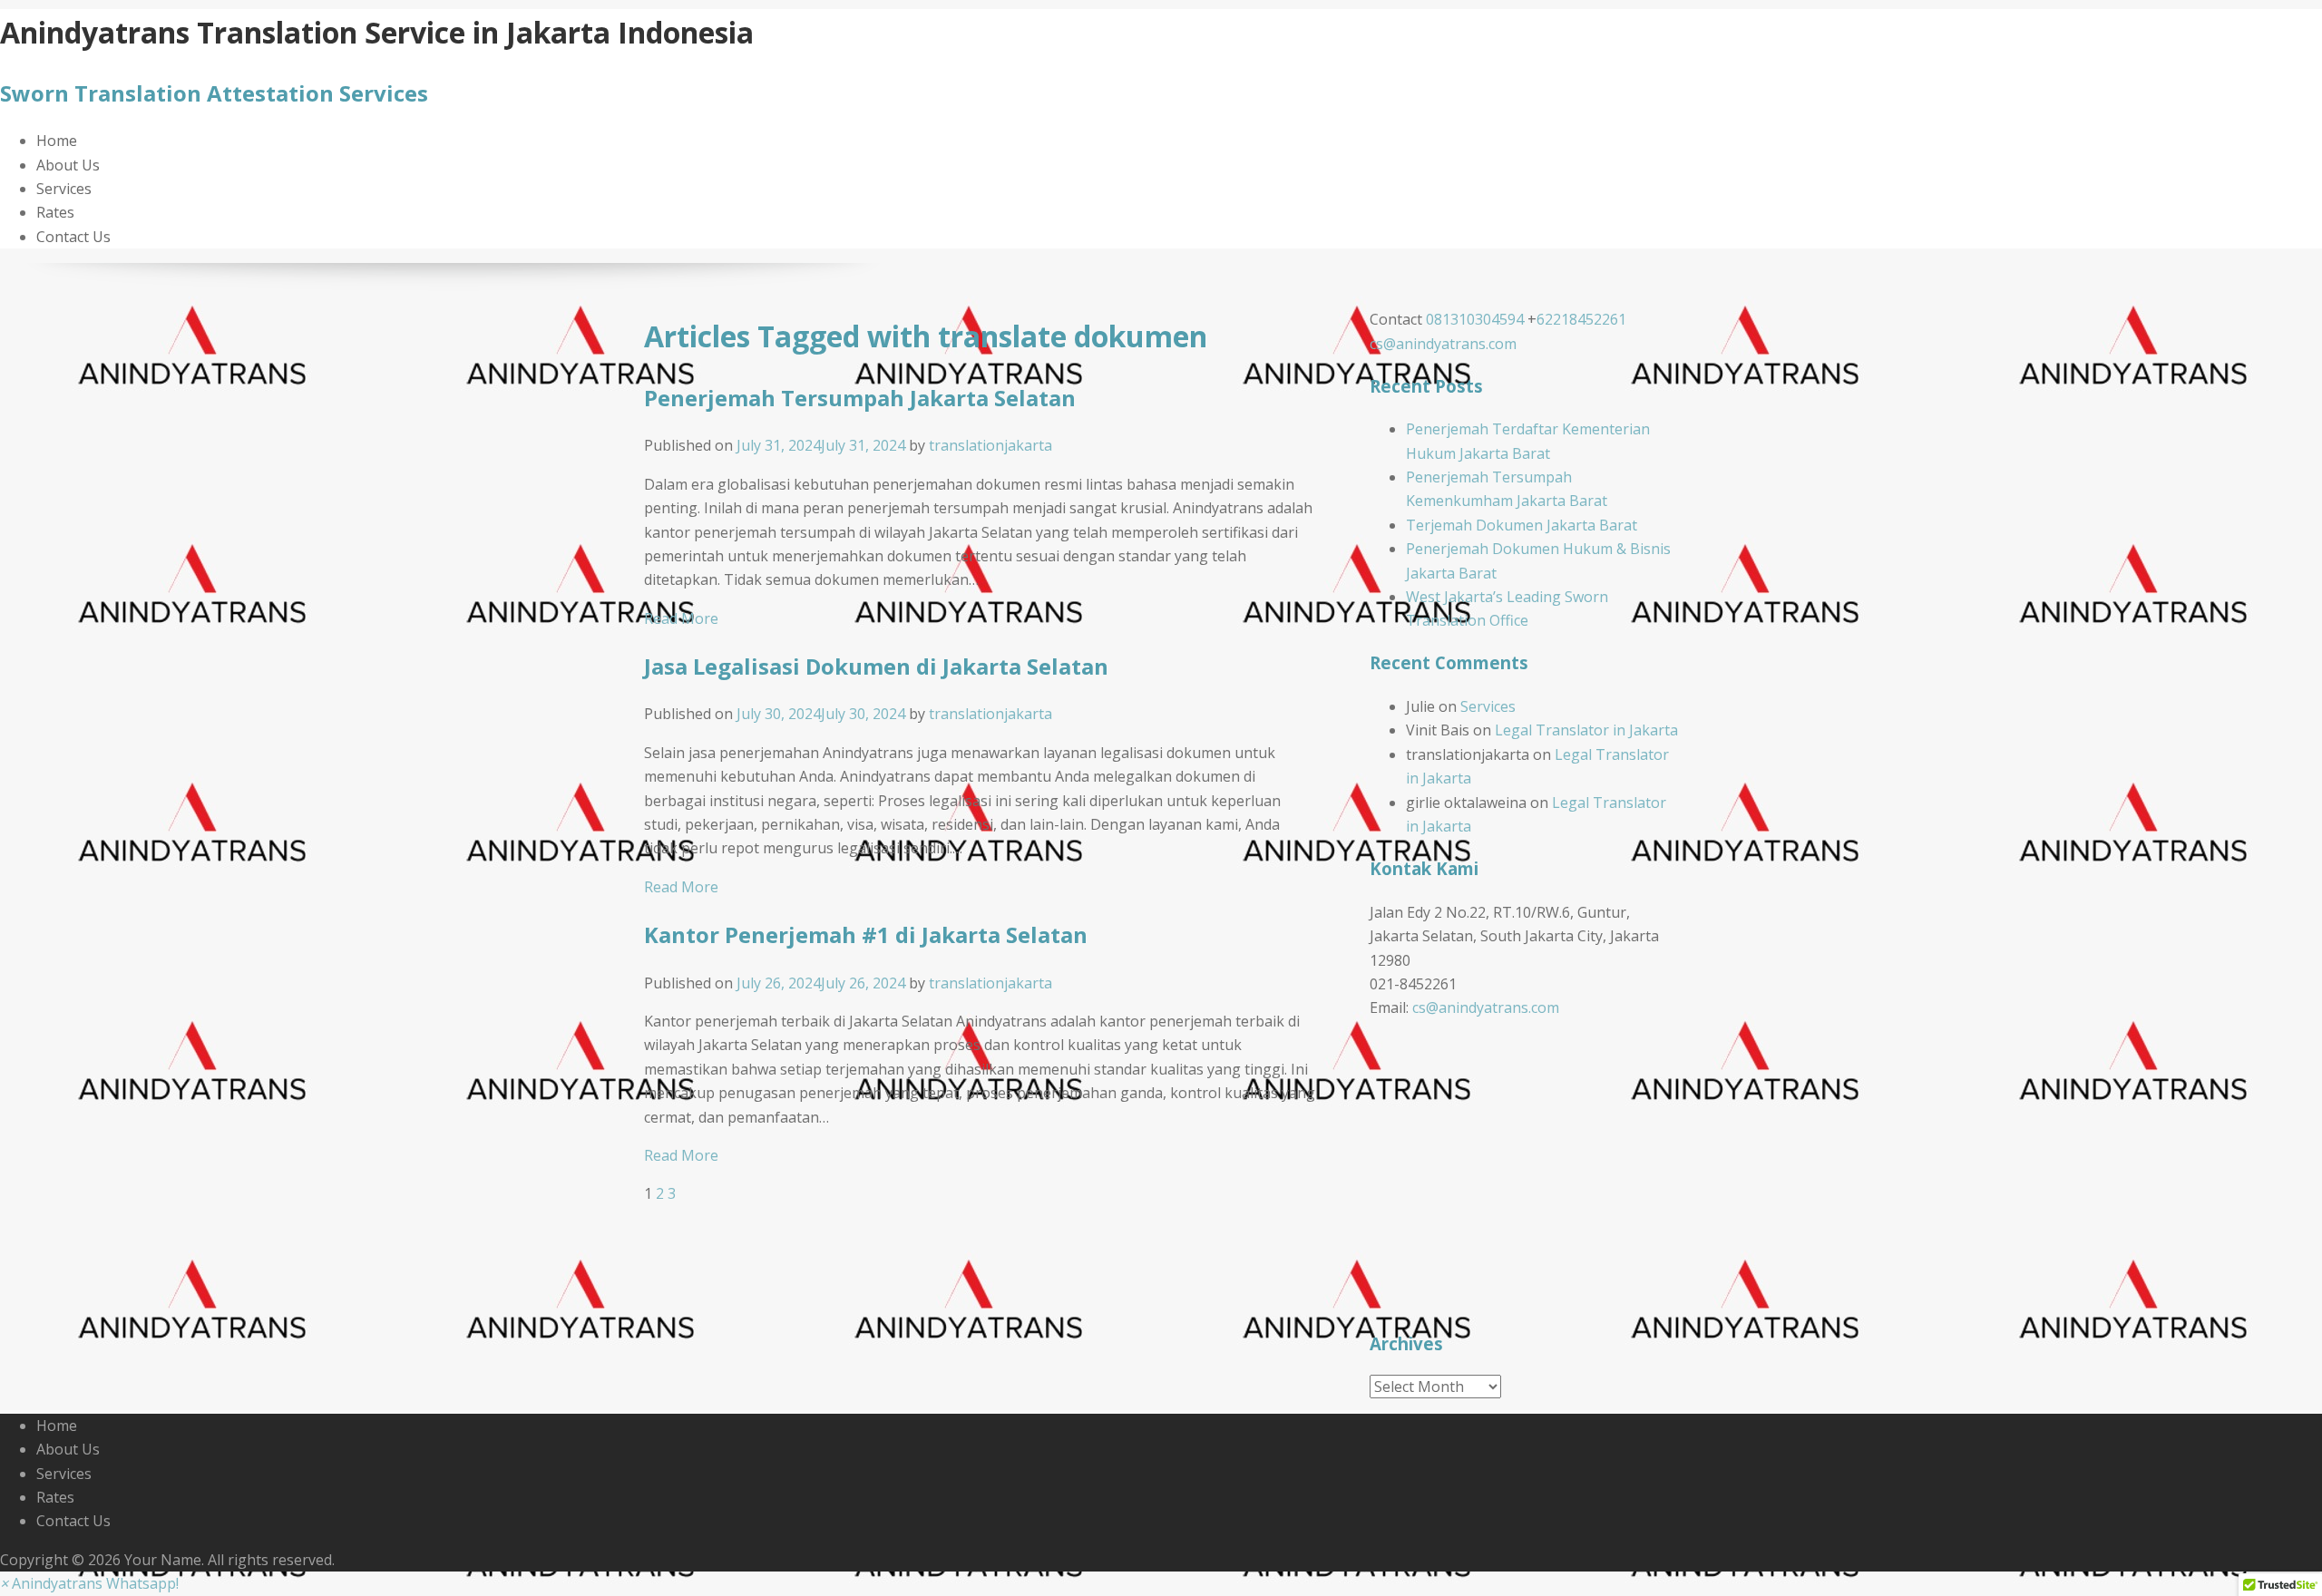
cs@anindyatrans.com (1443, 344)
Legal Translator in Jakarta (1586, 730)
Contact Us (73, 237)
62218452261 (1581, 319)
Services (64, 189)
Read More (681, 618)
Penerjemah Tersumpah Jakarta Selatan (860, 398)
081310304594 (1475, 319)
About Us (68, 165)
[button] (89, 1583)
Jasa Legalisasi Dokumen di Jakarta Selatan (876, 666)
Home (57, 141)
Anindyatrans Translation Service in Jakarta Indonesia (377, 32)
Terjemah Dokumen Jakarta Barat (1522, 525)
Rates (55, 212)
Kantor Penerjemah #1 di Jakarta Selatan (866, 934)
